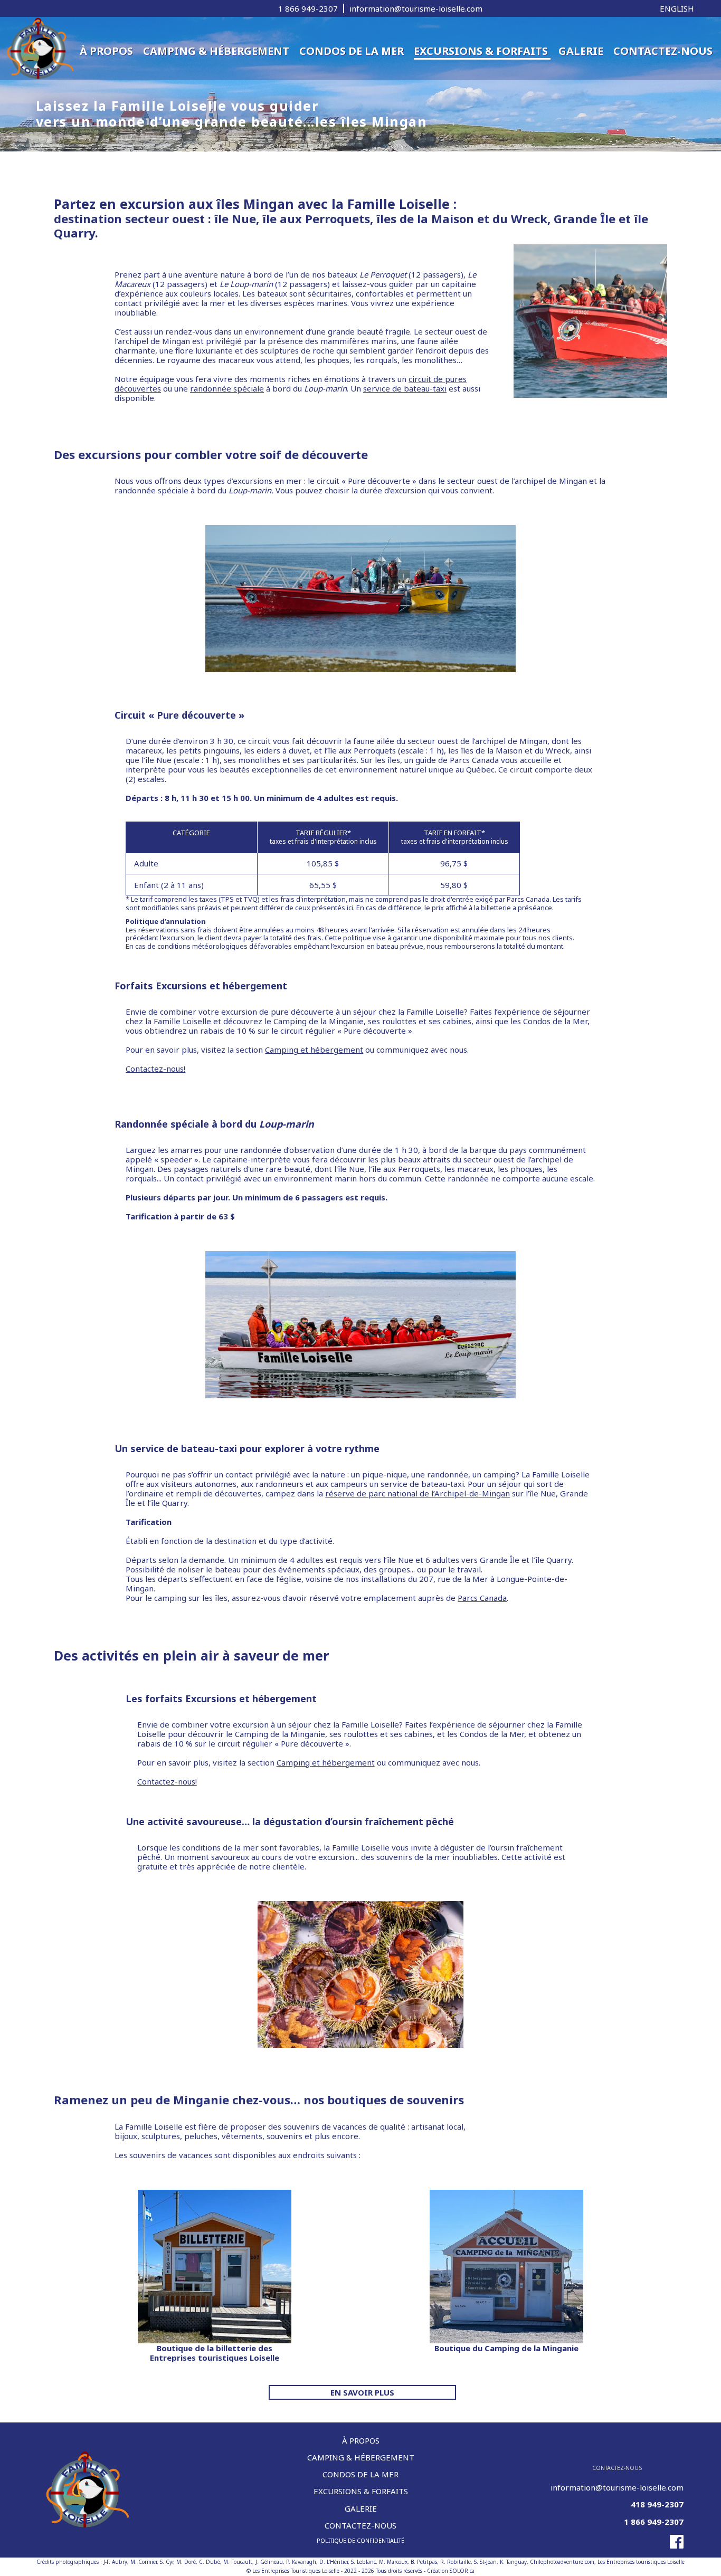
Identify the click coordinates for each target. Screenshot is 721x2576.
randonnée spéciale (227, 388)
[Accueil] (38, 47)
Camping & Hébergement (217, 51)
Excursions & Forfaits (482, 51)
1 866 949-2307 (308, 8)
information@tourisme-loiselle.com (416, 8)
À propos (108, 51)
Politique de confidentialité (360, 2541)
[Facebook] (617, 2542)
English (677, 8)
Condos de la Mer (353, 51)
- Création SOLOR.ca (449, 2571)
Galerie (582, 51)
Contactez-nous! (155, 1068)
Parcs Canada (482, 1598)
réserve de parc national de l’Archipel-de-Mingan (418, 1493)
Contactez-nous (663, 51)
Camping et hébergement (314, 1050)
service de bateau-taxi (405, 388)
